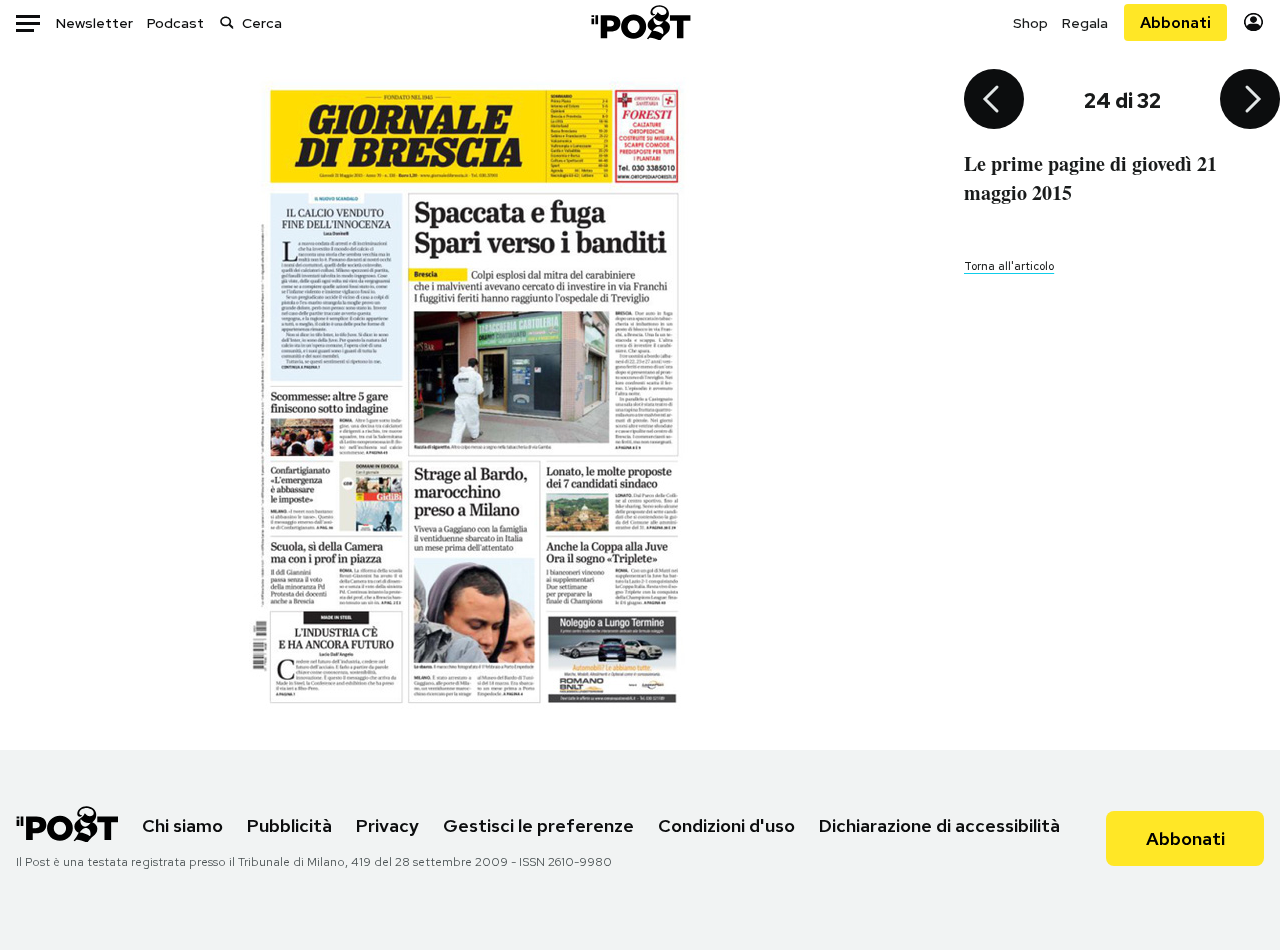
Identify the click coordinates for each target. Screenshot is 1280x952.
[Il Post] (640, 22)
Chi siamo (182, 825)
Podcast (175, 23)
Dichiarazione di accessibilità (939, 825)
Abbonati (1175, 22)
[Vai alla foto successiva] (1250, 101)
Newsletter (94, 23)
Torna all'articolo (1009, 266)
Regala (1085, 23)
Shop (1030, 23)
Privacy (387, 825)
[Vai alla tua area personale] (1253, 22)
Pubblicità (289, 825)
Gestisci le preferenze (538, 825)
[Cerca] (227, 22)
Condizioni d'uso (726, 825)
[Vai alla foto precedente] (994, 101)
